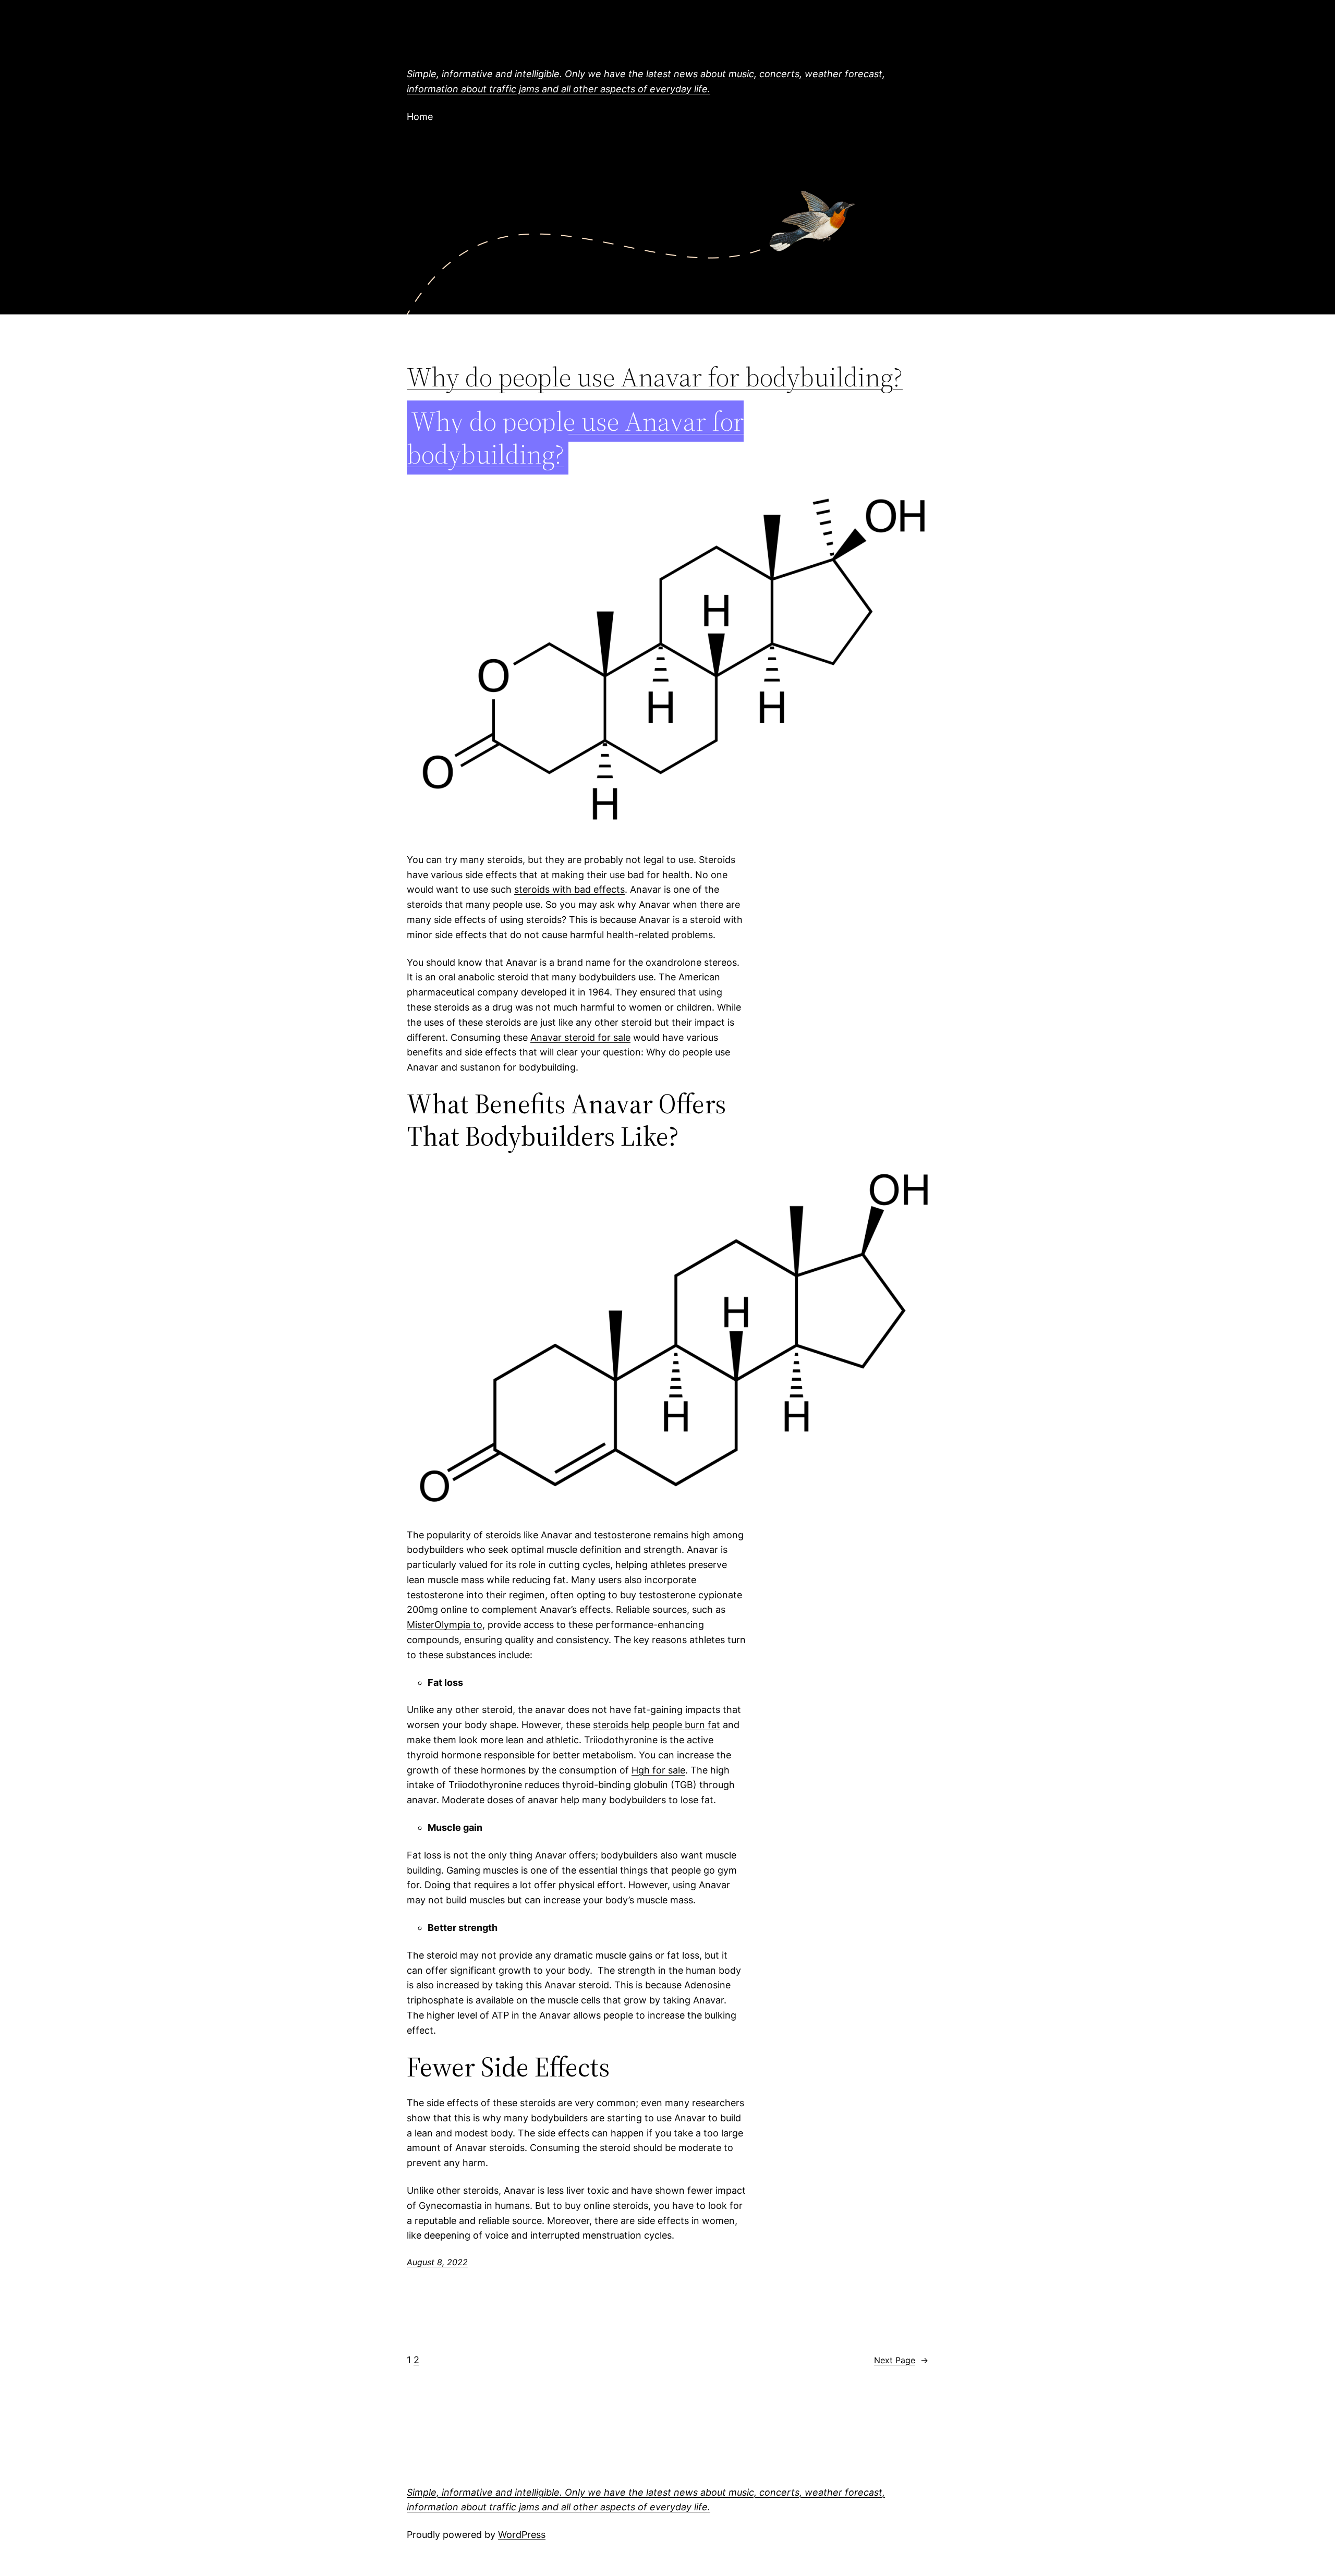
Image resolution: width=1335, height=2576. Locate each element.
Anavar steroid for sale (580, 1037)
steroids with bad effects (569, 889)
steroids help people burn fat (657, 1725)
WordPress (522, 2535)
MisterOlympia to (445, 1625)
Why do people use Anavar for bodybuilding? (655, 377)
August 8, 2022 (437, 2262)
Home (420, 117)
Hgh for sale (658, 1770)
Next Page (901, 2360)
